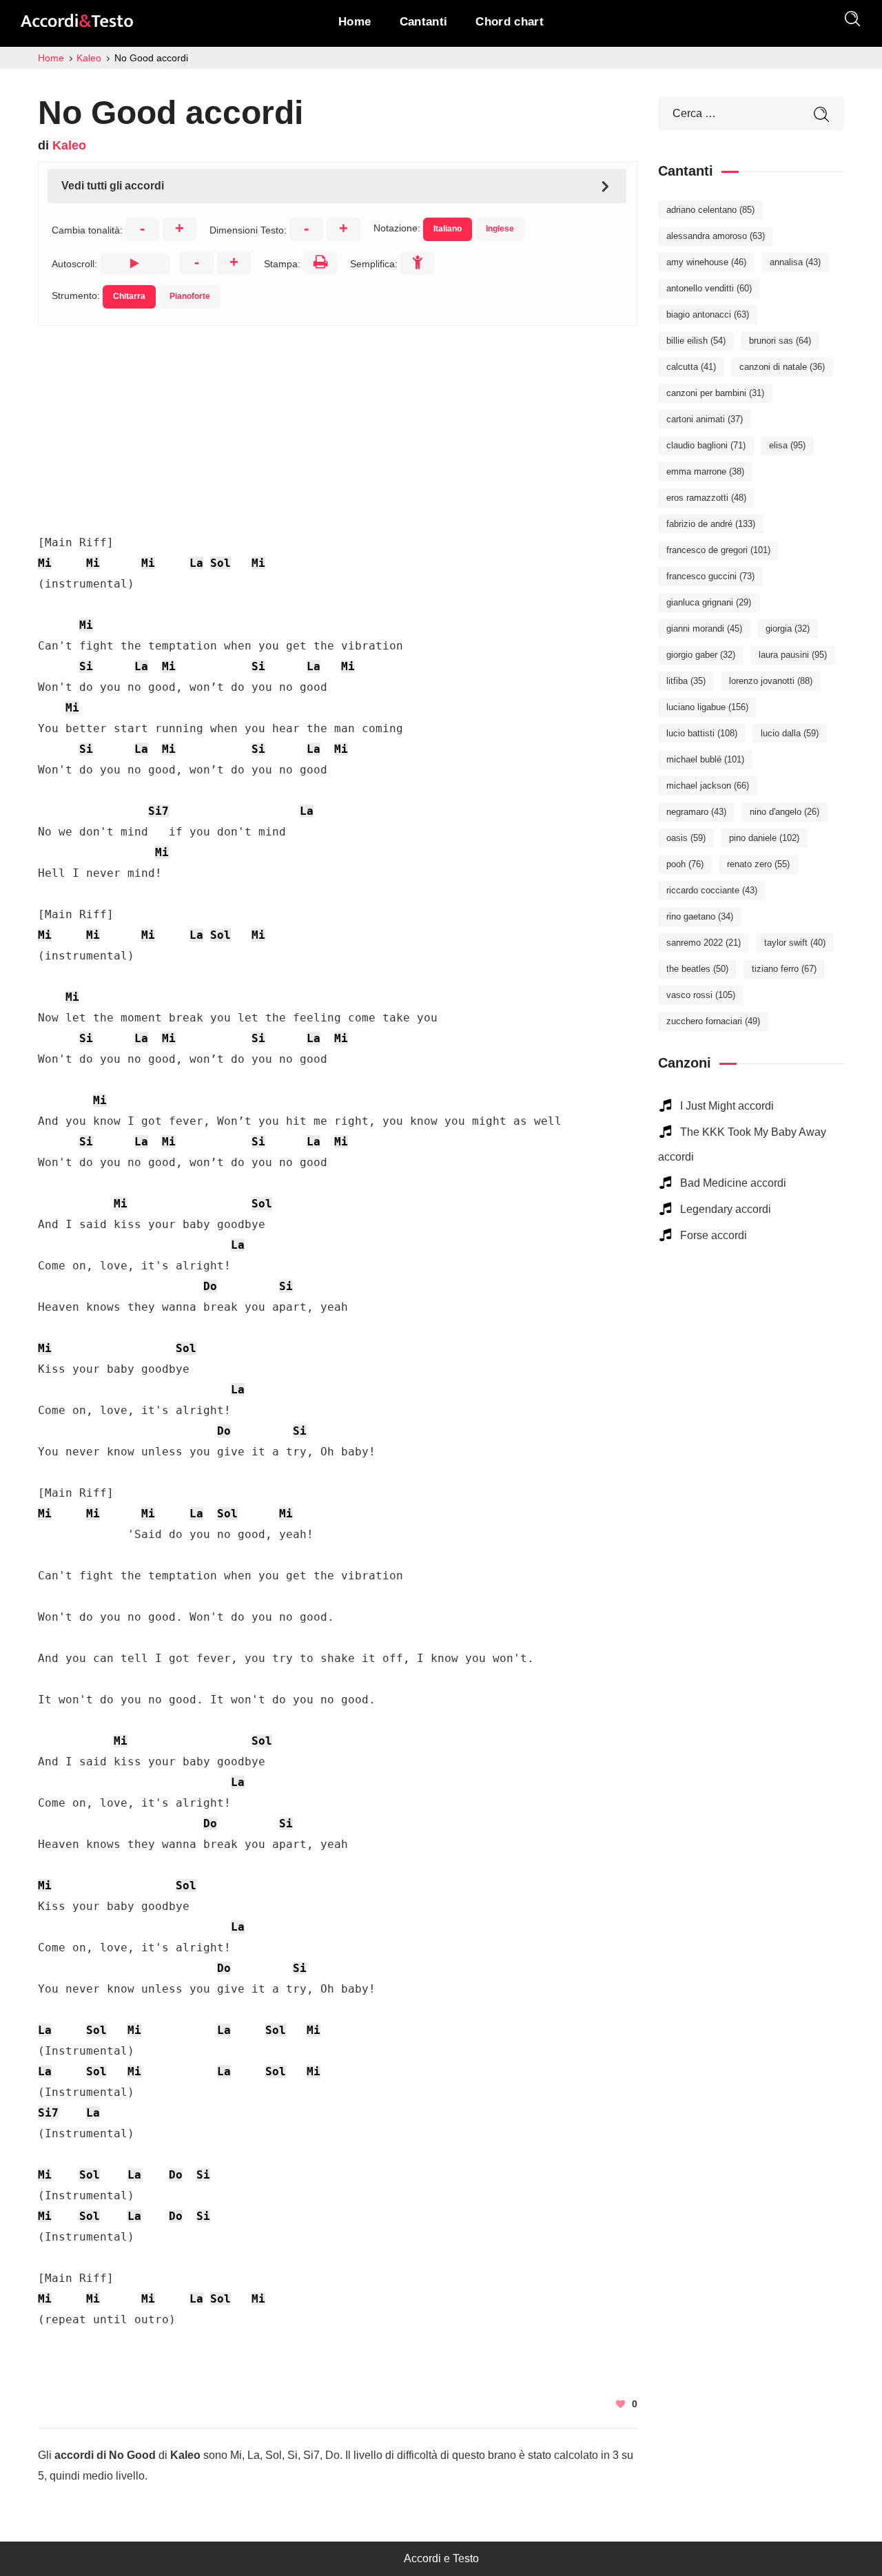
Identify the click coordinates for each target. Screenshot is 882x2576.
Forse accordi (714, 1235)
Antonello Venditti (709, 288)
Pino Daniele (764, 838)
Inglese (500, 229)
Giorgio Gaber (701, 655)
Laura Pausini (793, 655)
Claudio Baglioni (706, 445)
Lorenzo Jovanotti (771, 681)
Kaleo (69, 145)
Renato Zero (758, 864)
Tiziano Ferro (784, 969)
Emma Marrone (705, 471)
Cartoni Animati (705, 419)
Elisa (787, 445)
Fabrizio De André (711, 524)
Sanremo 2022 (704, 943)
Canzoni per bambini (715, 393)
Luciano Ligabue (707, 707)
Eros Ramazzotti (706, 498)
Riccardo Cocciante (712, 890)
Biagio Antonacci (708, 314)
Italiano (448, 229)
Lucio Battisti (702, 733)
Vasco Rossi (701, 995)
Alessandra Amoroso (716, 236)
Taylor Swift (795, 943)
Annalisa (795, 262)
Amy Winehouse (706, 262)
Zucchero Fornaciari (713, 1021)
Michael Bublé (705, 759)
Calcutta (691, 367)
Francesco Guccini (710, 576)
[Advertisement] (338, 422)
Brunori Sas (780, 341)
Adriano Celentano (710, 210)
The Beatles (697, 969)
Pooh (685, 864)
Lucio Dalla (790, 733)
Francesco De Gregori (718, 550)
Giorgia (788, 629)
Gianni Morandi (704, 629)
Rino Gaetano (700, 916)
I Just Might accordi (727, 1106)
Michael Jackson (708, 786)
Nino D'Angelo (784, 812)
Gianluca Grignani (709, 602)
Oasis (686, 838)
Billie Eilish (696, 341)
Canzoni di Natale (782, 367)
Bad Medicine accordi (733, 1183)
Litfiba (686, 681)
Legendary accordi (726, 1209)
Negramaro (696, 812)
